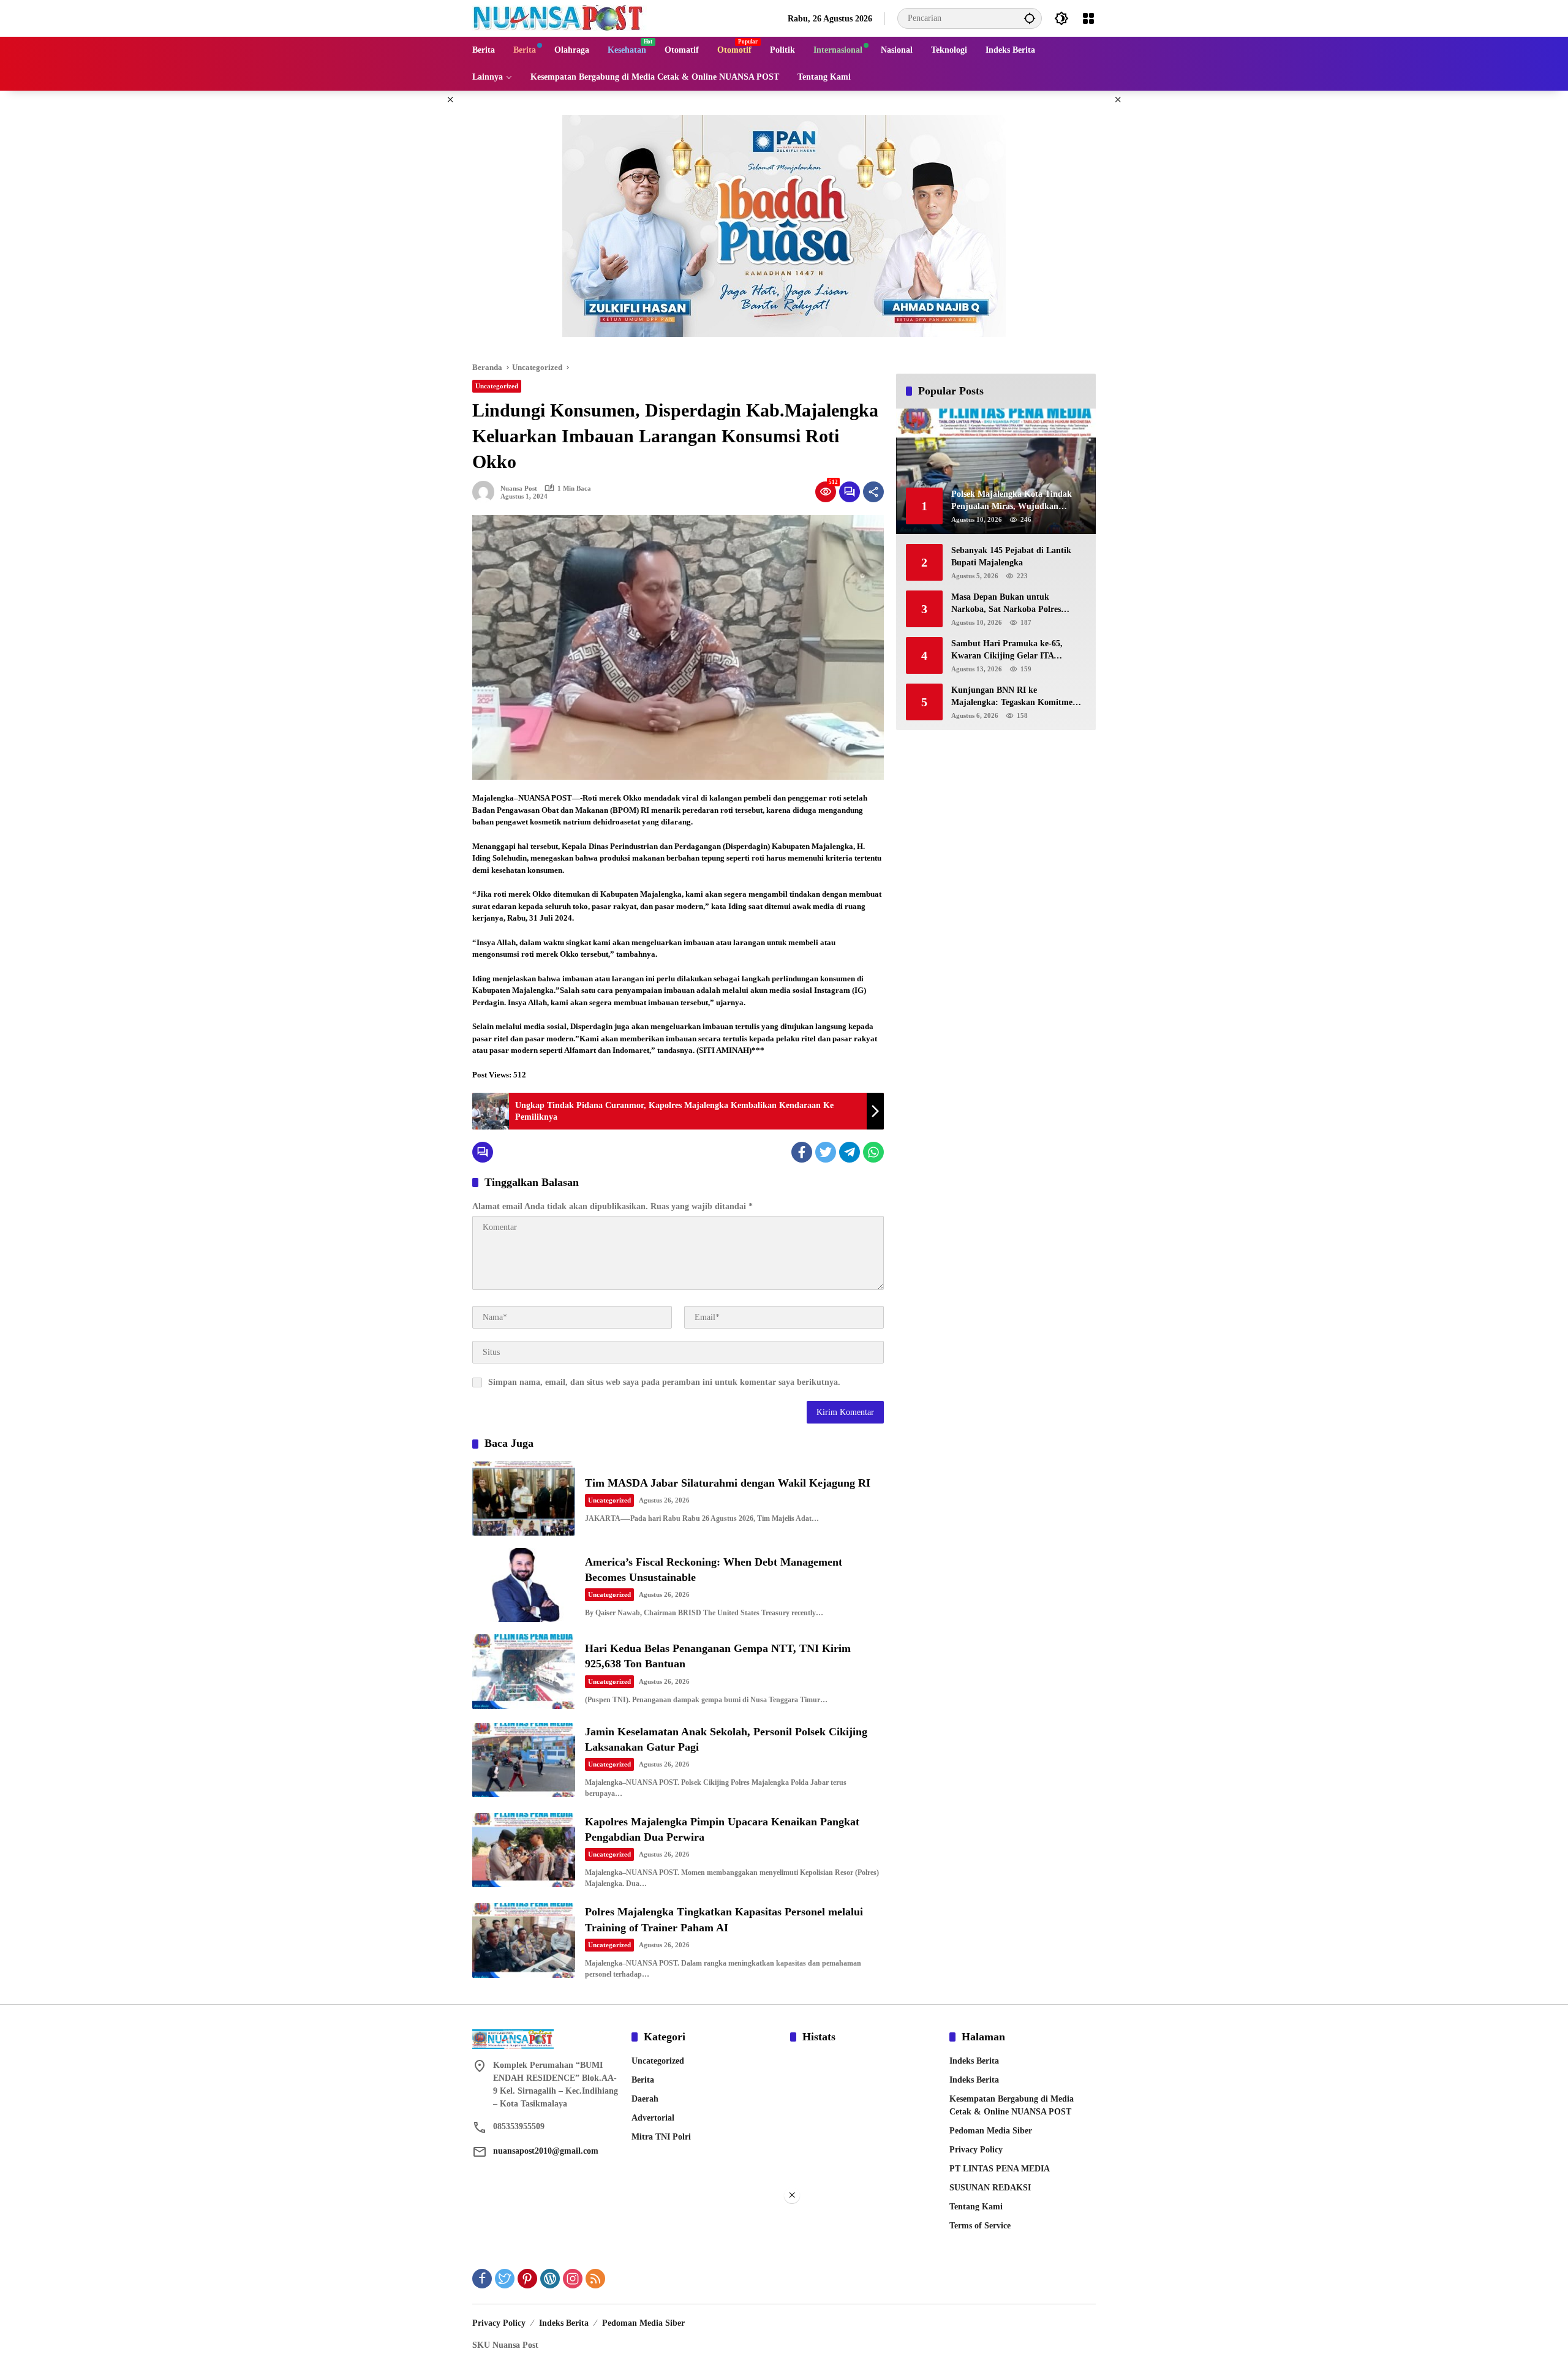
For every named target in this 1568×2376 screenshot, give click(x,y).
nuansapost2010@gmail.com (546, 2151)
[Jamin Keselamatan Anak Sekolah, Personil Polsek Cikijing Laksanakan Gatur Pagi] (524, 1760)
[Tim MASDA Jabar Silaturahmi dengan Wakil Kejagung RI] (524, 1499)
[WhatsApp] (873, 1152)
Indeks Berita (974, 2061)
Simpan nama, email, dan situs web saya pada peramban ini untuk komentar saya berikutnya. (664, 1382)
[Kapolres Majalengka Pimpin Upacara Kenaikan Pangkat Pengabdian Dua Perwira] (524, 1850)
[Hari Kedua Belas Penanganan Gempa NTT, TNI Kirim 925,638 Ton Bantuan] (524, 1671)
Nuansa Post (519, 488)
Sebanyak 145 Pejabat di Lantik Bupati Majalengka (1011, 556)
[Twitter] (826, 1152)
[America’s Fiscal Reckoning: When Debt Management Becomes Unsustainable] (524, 1585)
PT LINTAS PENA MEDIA (1000, 2169)
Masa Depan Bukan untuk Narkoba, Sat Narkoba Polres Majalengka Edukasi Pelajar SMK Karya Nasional (1015, 604)
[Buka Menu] (1088, 18)
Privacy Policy (976, 2150)
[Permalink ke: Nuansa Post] (486, 492)
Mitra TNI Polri (661, 2137)
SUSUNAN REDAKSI (990, 2188)
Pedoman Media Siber (991, 2131)
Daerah (645, 2099)
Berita (643, 2080)
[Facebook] (802, 1152)
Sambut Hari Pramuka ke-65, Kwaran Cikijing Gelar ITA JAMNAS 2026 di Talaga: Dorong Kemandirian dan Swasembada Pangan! (1014, 650)
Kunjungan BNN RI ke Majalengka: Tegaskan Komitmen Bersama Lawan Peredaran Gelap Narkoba (1014, 697)
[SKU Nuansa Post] (560, 17)
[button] (1030, 18)
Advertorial (653, 2118)
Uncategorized (497, 386)
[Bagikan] (873, 492)
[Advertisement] (784, 2290)
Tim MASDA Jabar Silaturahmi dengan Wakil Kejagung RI (728, 1483)
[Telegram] (850, 1152)
